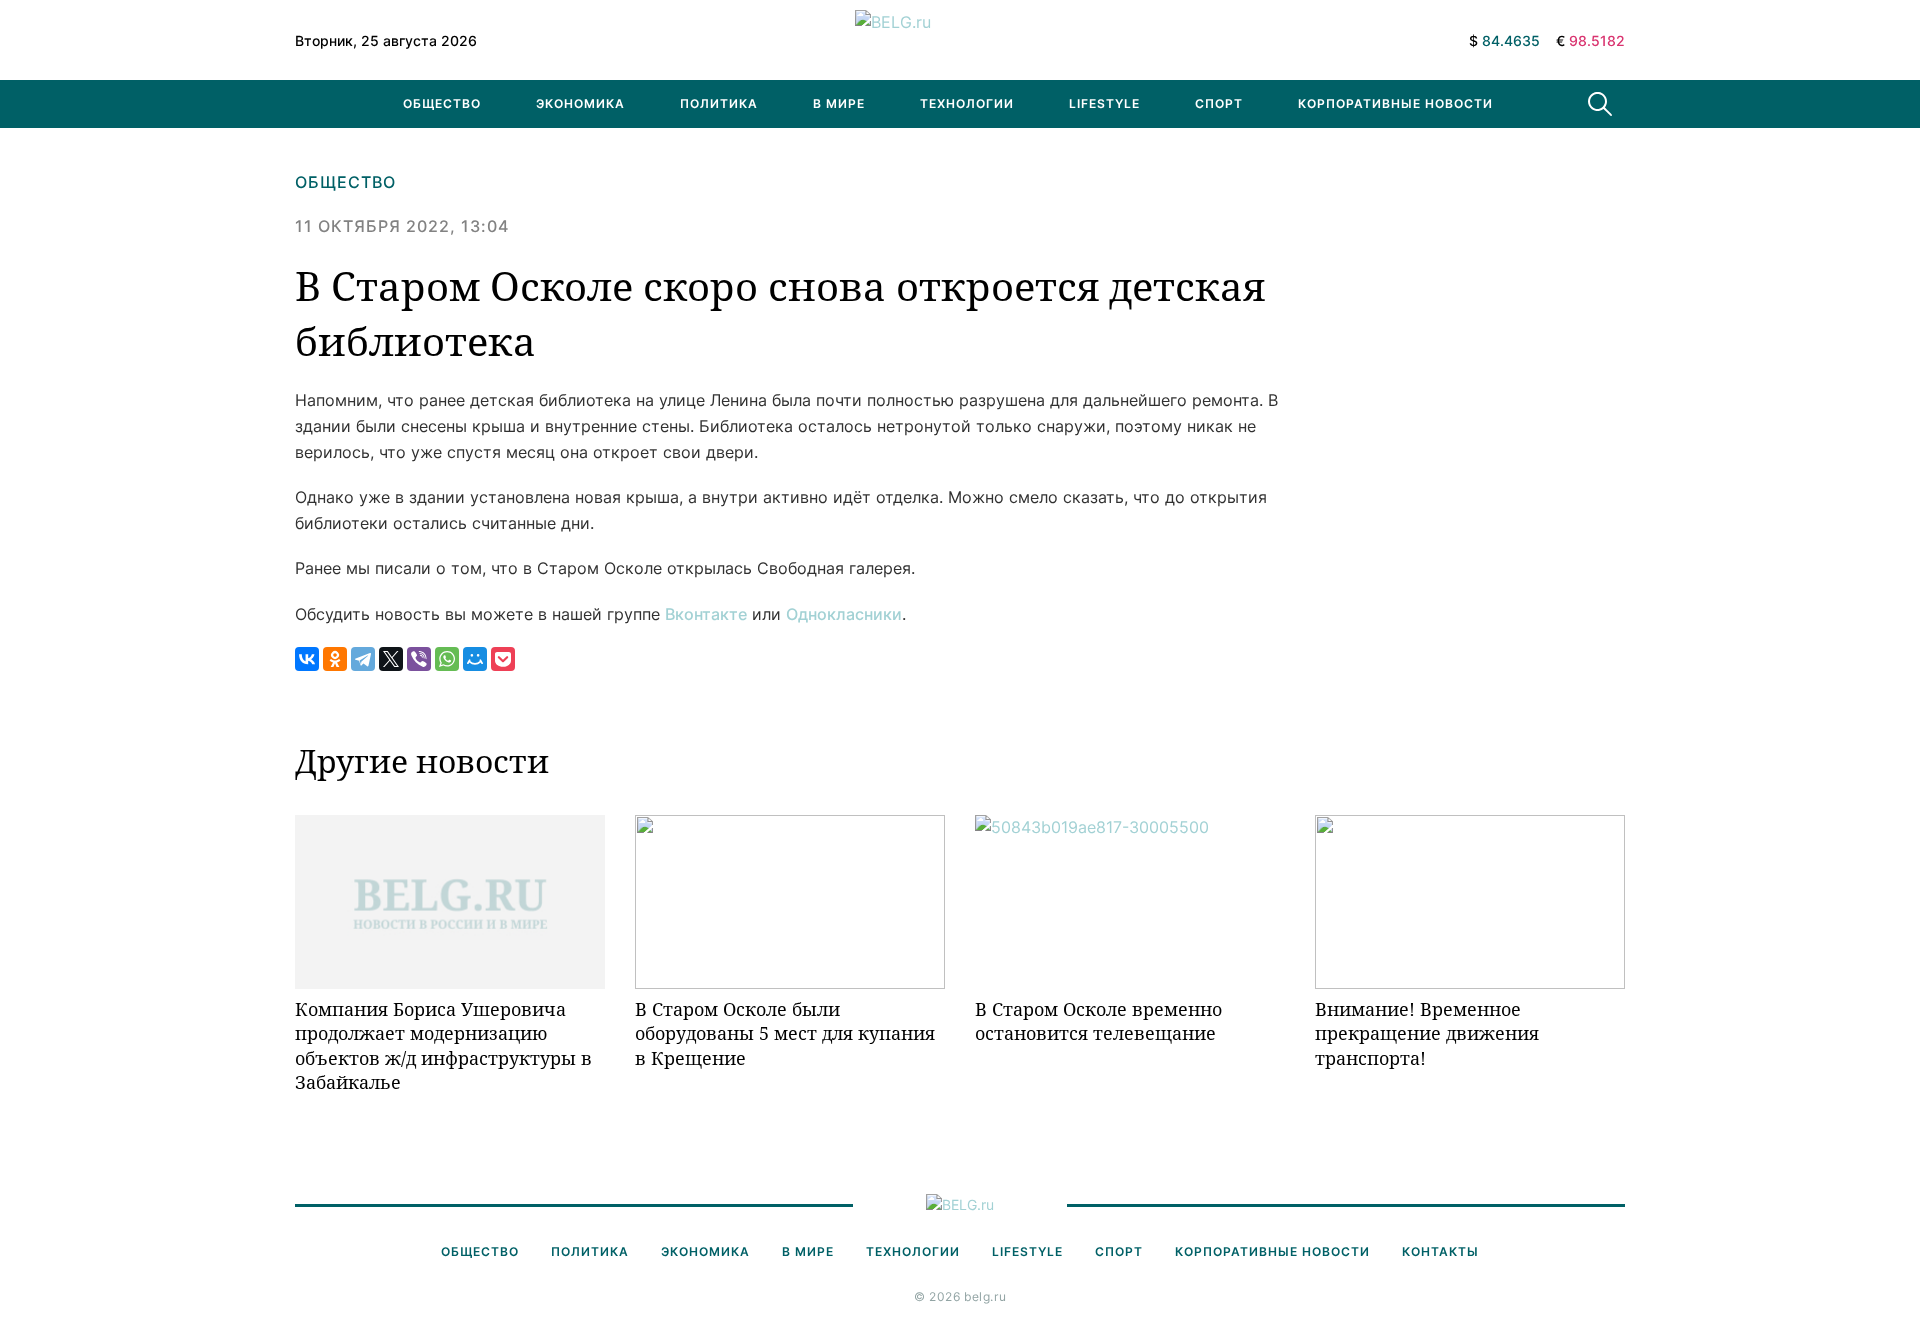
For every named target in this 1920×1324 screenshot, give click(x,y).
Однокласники (844, 614)
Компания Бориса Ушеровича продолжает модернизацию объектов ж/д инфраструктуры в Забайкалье (443, 1045)
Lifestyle (1104, 103)
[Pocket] (503, 659)
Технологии (967, 103)
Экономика (580, 103)
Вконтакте (706, 614)
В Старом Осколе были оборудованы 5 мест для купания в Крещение (785, 1033)
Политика (719, 103)
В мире (839, 103)
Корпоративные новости (1395, 103)
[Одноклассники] (335, 659)
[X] (391, 659)
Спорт (1219, 103)
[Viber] (419, 659)
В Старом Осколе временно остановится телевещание (1098, 1021)
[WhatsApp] (447, 659)
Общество (442, 103)
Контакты (1440, 1251)
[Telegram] (363, 659)
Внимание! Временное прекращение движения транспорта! (1427, 1033)
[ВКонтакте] (307, 659)
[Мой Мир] (475, 659)
